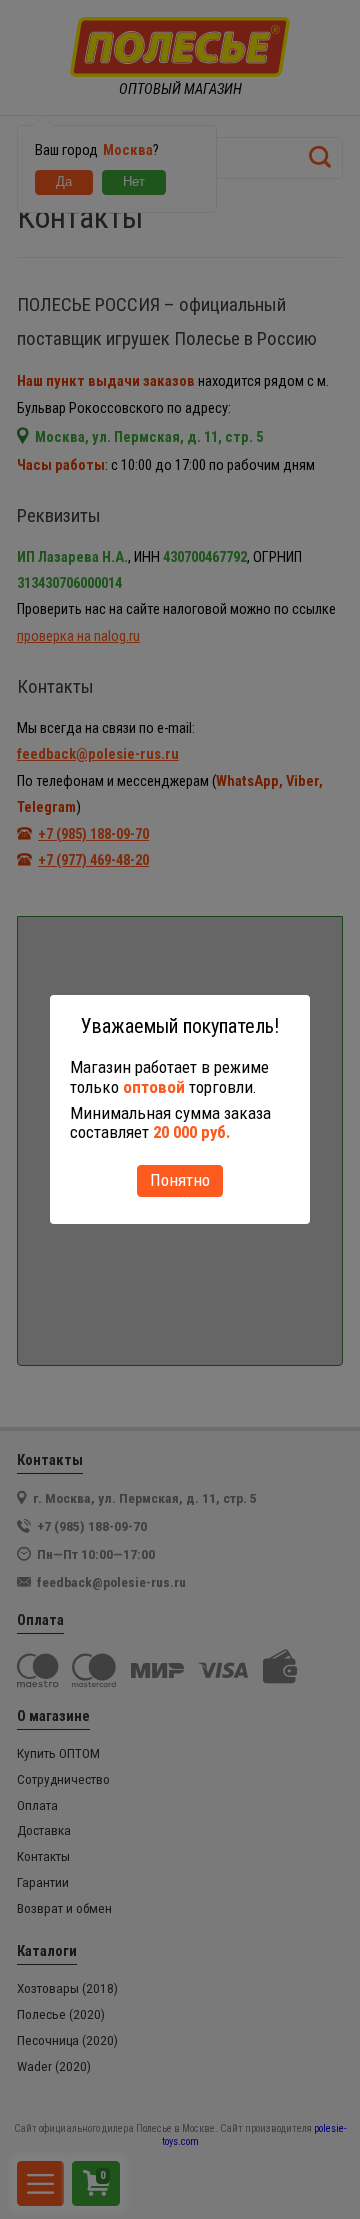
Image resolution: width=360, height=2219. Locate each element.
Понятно (180, 1180)
